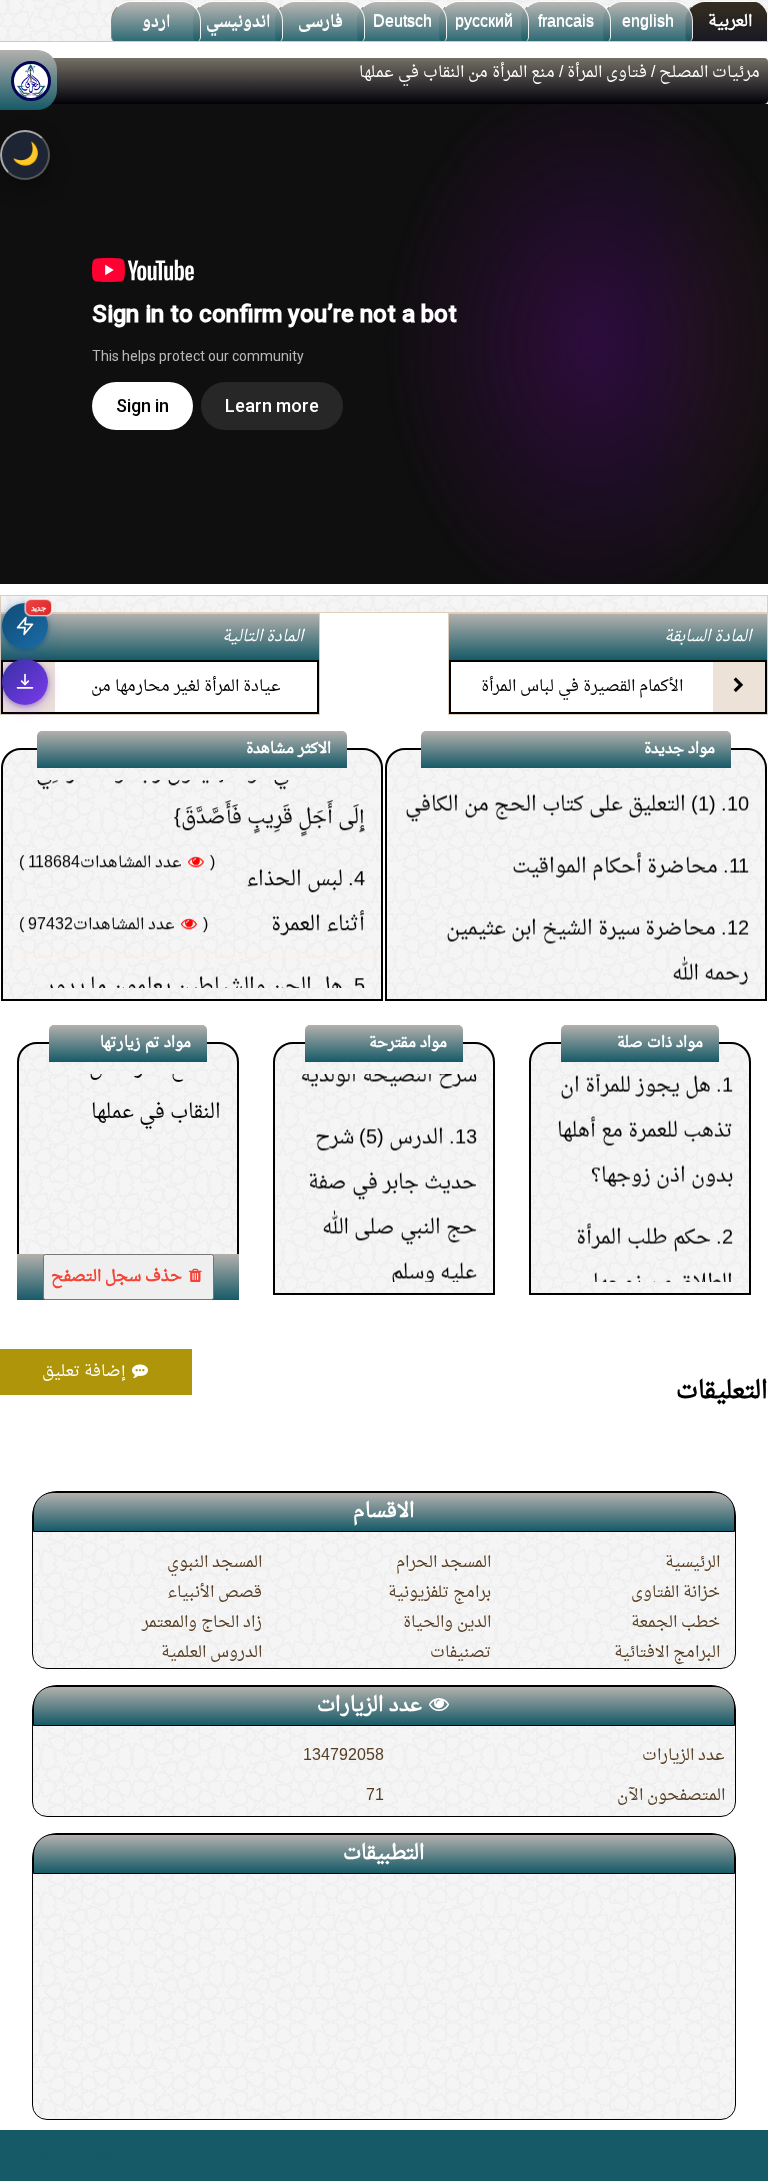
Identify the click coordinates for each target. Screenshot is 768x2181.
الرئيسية (692, 1563)
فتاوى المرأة (607, 73)
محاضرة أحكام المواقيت (615, 798)
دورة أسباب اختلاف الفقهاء (603, 967)
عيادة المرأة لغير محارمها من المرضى (186, 704)
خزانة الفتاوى (675, 1593)
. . (23, 2155)
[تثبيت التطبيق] (25, 682)
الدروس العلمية (211, 1653)
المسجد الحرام (443, 1563)
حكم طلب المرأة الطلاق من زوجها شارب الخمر (654, 1226)
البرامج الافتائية (667, 1653)
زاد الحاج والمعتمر (202, 1623)
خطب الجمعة (675, 1623)
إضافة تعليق (86, 1372)
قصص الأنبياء (214, 1593)
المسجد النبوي (214, 1563)
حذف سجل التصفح (118, 1277)
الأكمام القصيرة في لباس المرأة (582, 687)
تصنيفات (460, 1653)
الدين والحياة (447, 1623)
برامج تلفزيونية (439, 1593)
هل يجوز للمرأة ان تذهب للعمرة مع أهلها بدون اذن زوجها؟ (645, 1074)
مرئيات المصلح (709, 73)
